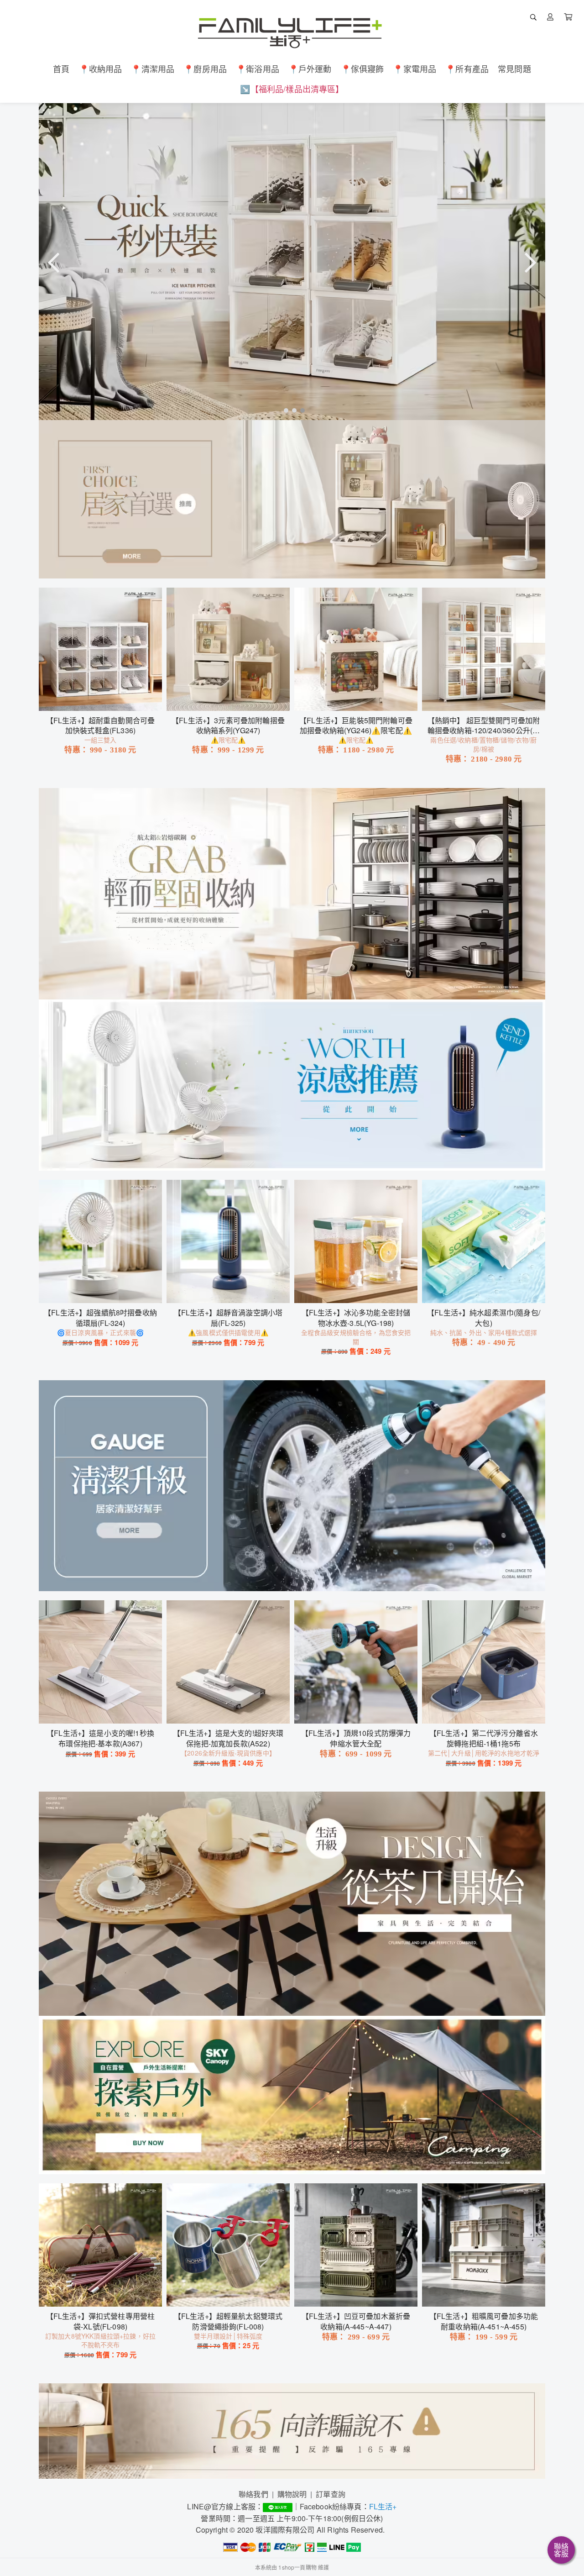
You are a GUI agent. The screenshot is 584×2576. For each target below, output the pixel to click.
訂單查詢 (331, 2494)
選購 (105, 698)
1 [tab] (284, 410)
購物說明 (292, 2494)
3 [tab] (300, 410)
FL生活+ (383, 2506)
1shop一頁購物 (297, 2567)
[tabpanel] (292, 262)
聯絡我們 (253, 2494)
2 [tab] (292, 410)
